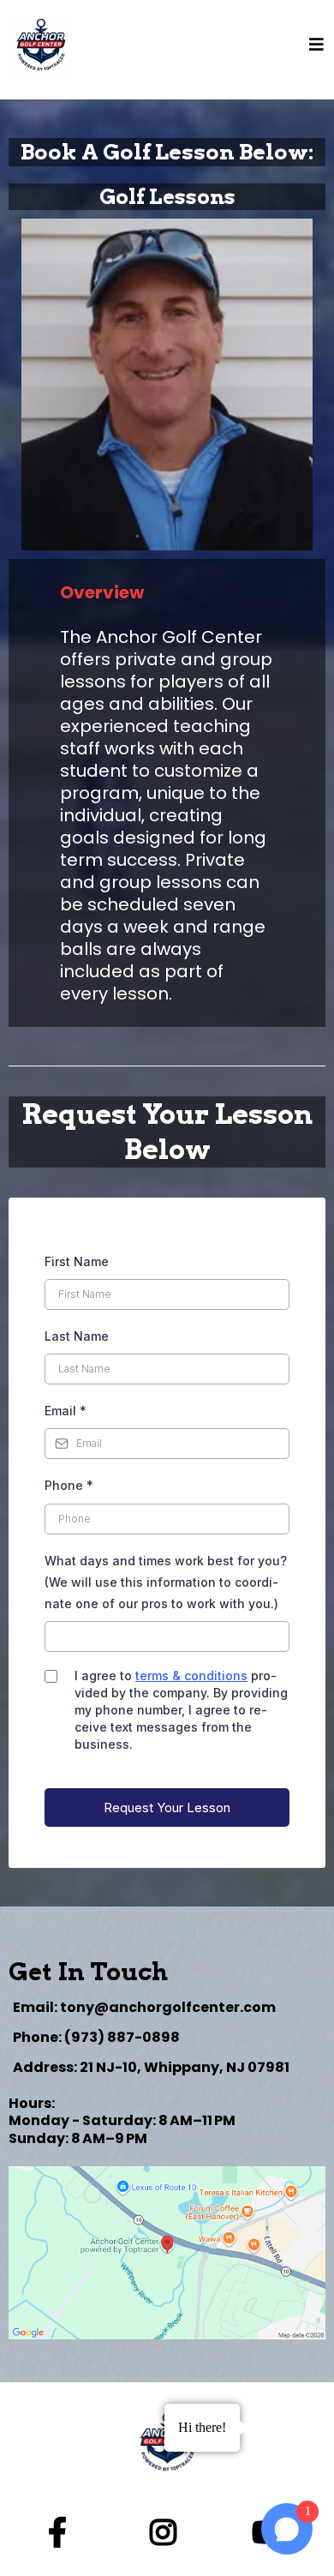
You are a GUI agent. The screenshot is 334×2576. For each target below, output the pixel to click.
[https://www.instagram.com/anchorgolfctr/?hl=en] (167, 2533)
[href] (167, 2253)
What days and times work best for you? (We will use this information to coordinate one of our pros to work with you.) (166, 1582)
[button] (317, 45)
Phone (69, 1485)
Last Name (77, 1336)
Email (66, 1411)
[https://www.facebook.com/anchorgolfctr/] (62, 2533)
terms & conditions (191, 1675)
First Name (77, 1261)
